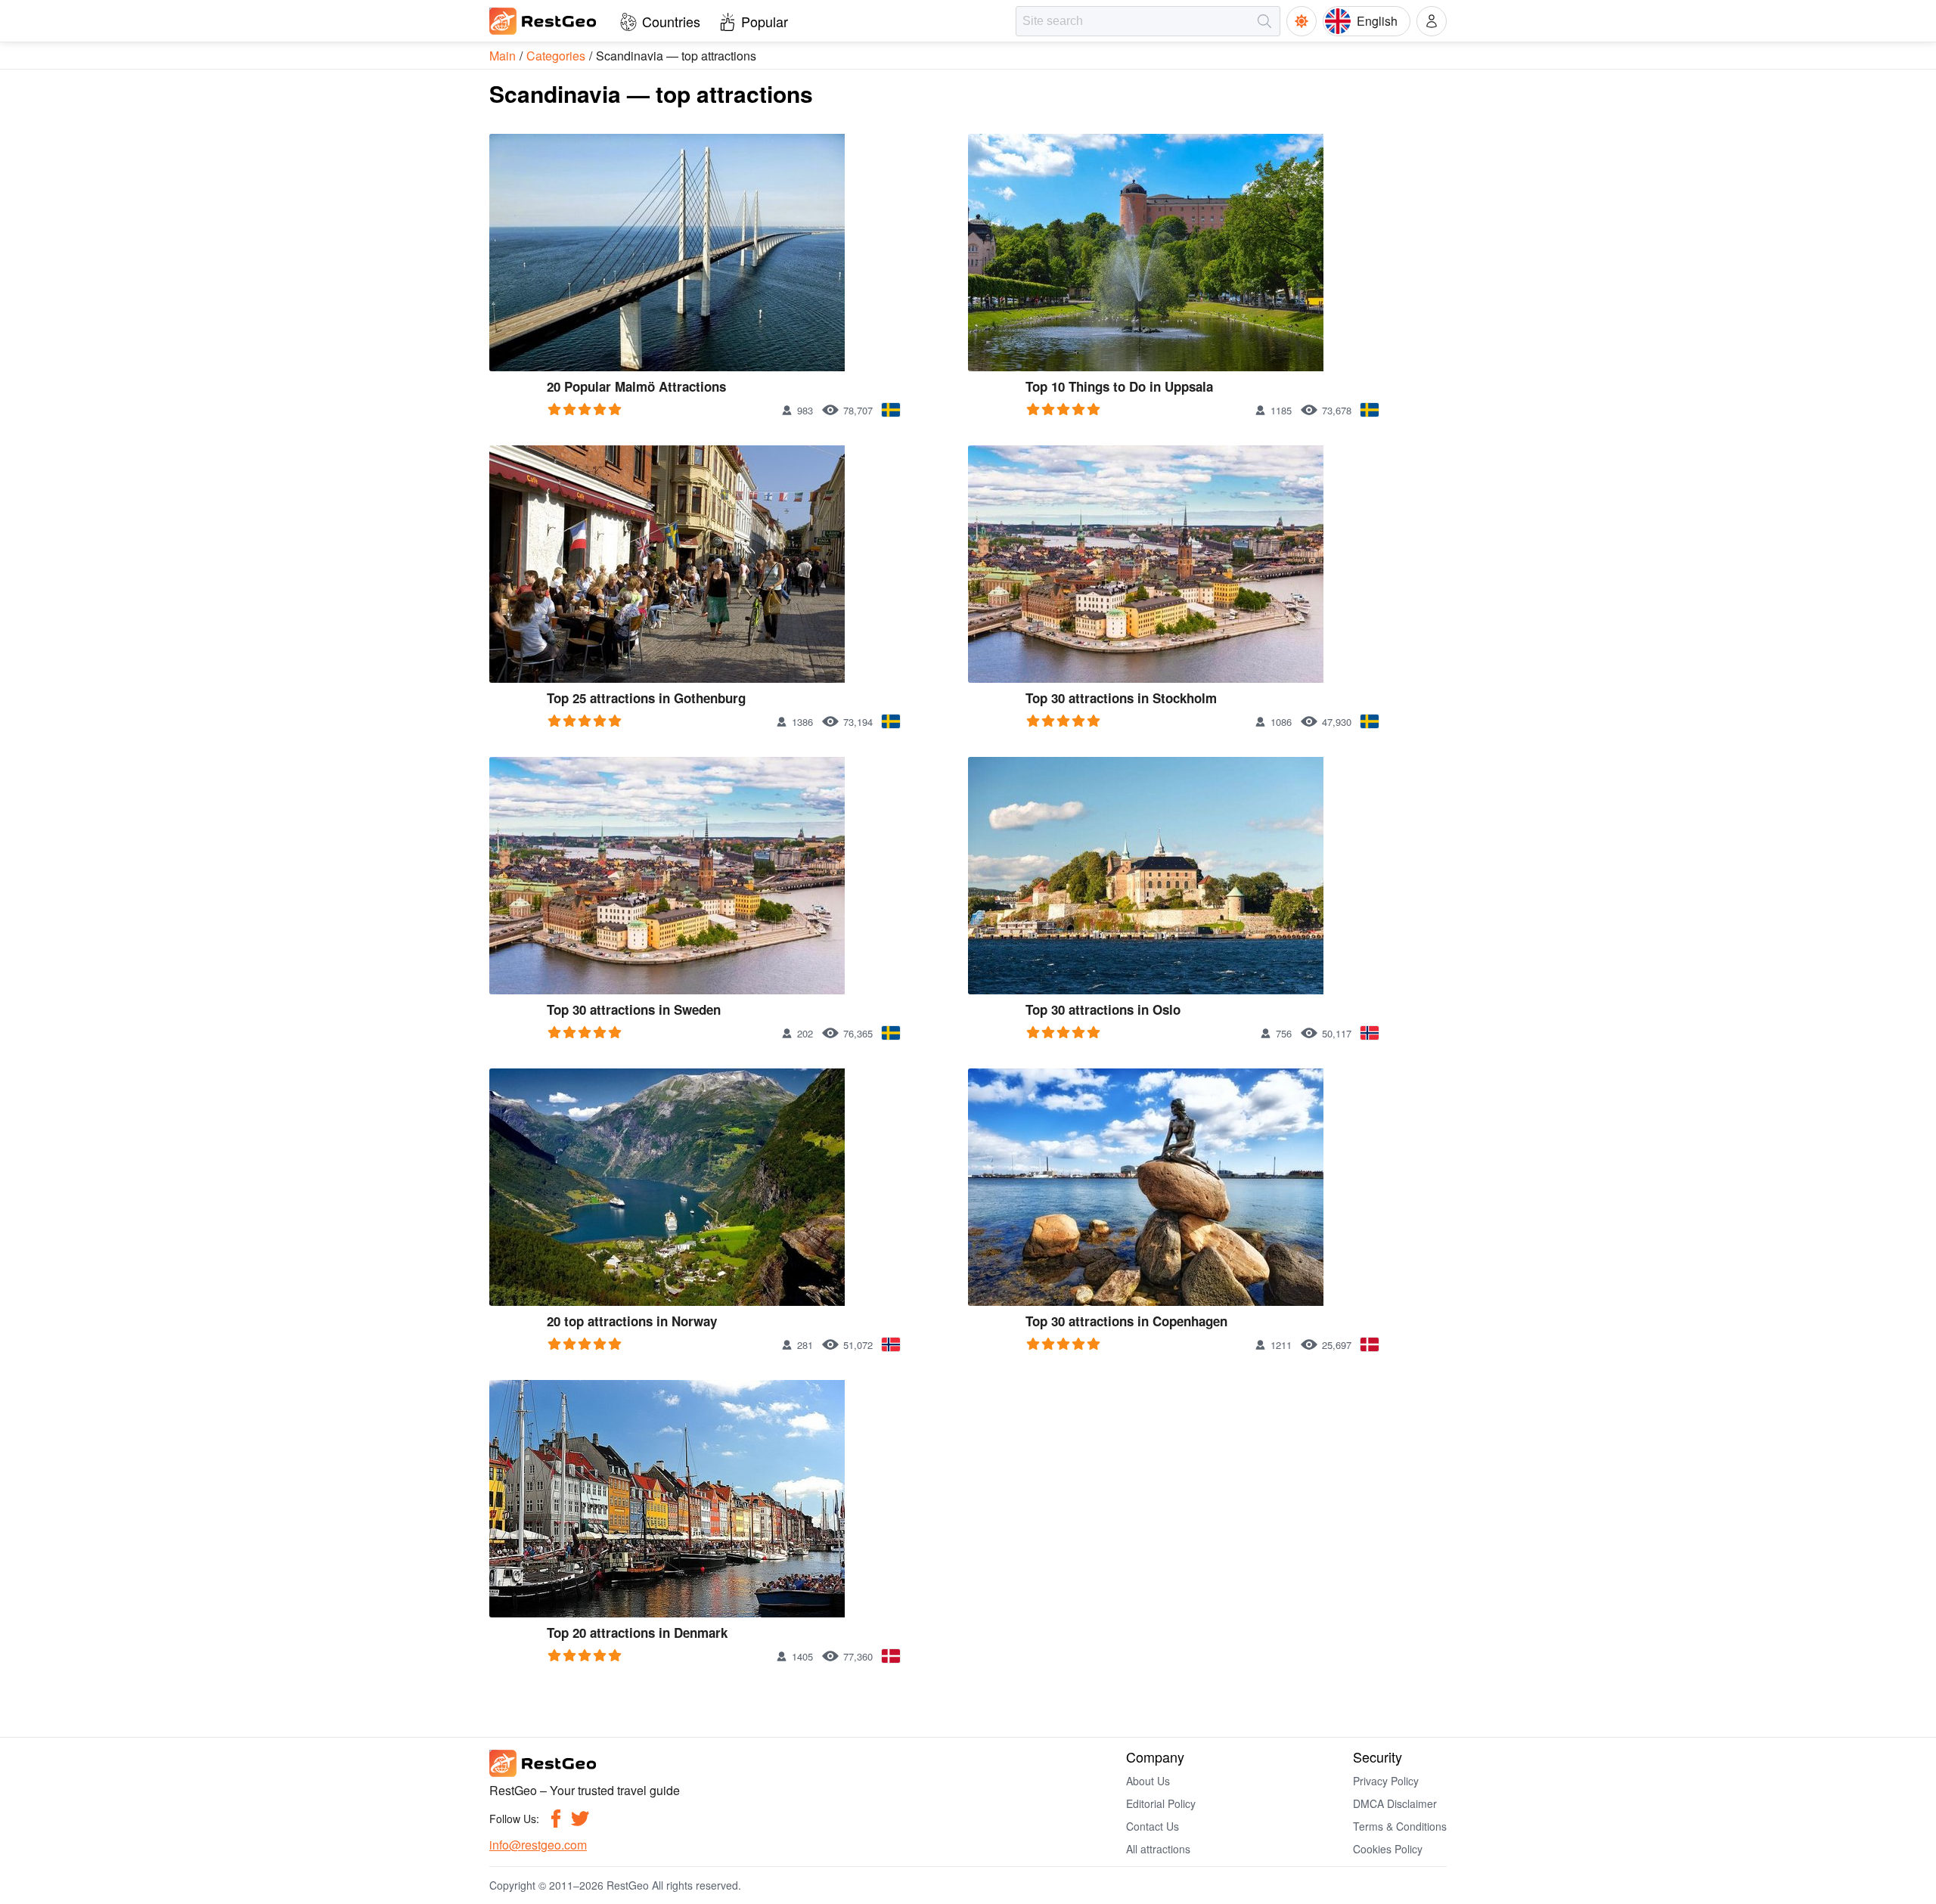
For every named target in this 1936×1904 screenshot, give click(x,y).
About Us (1148, 1781)
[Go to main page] (544, 21)
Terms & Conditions (1400, 1826)
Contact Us (1153, 1826)
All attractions (1158, 1849)
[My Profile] (1432, 21)
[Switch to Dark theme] (1302, 21)
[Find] (1264, 21)
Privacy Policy (1386, 1781)
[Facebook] (556, 1819)
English (1377, 21)
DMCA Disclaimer (1395, 1803)
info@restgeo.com (538, 1845)
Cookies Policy (1388, 1849)
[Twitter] (580, 1819)
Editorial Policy (1161, 1803)
